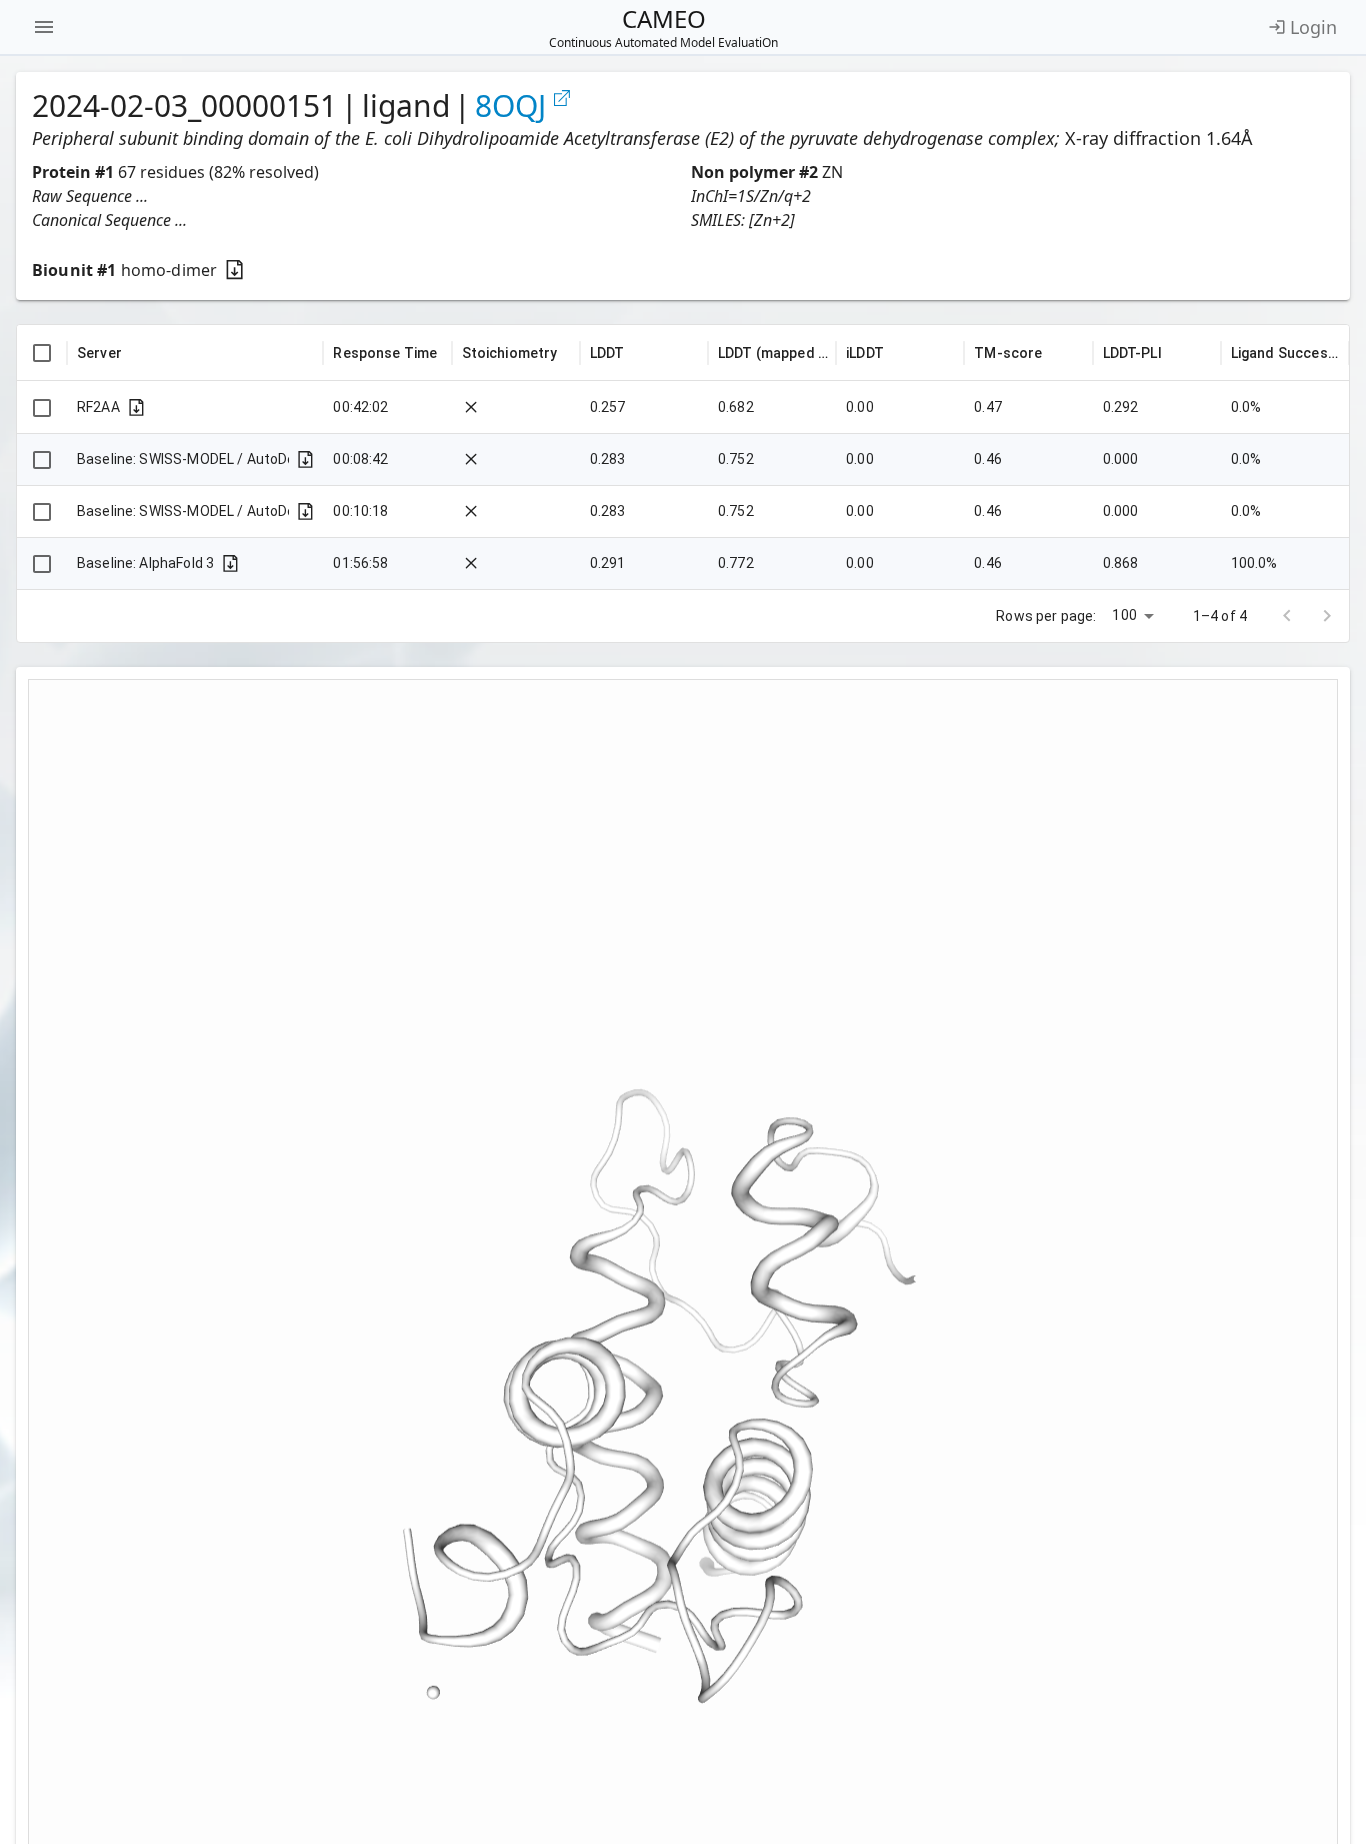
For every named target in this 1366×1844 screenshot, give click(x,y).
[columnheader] (42, 353)
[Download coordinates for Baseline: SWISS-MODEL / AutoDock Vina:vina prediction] (305, 459)
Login (1313, 27)
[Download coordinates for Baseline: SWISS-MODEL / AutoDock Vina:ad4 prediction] (305, 511)
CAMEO (663, 27)
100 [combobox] (1124, 615)
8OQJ (510, 106)
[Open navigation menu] (44, 27)
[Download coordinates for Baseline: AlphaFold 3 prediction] (230, 563)
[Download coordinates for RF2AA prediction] (136, 407)
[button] (353, 196)
